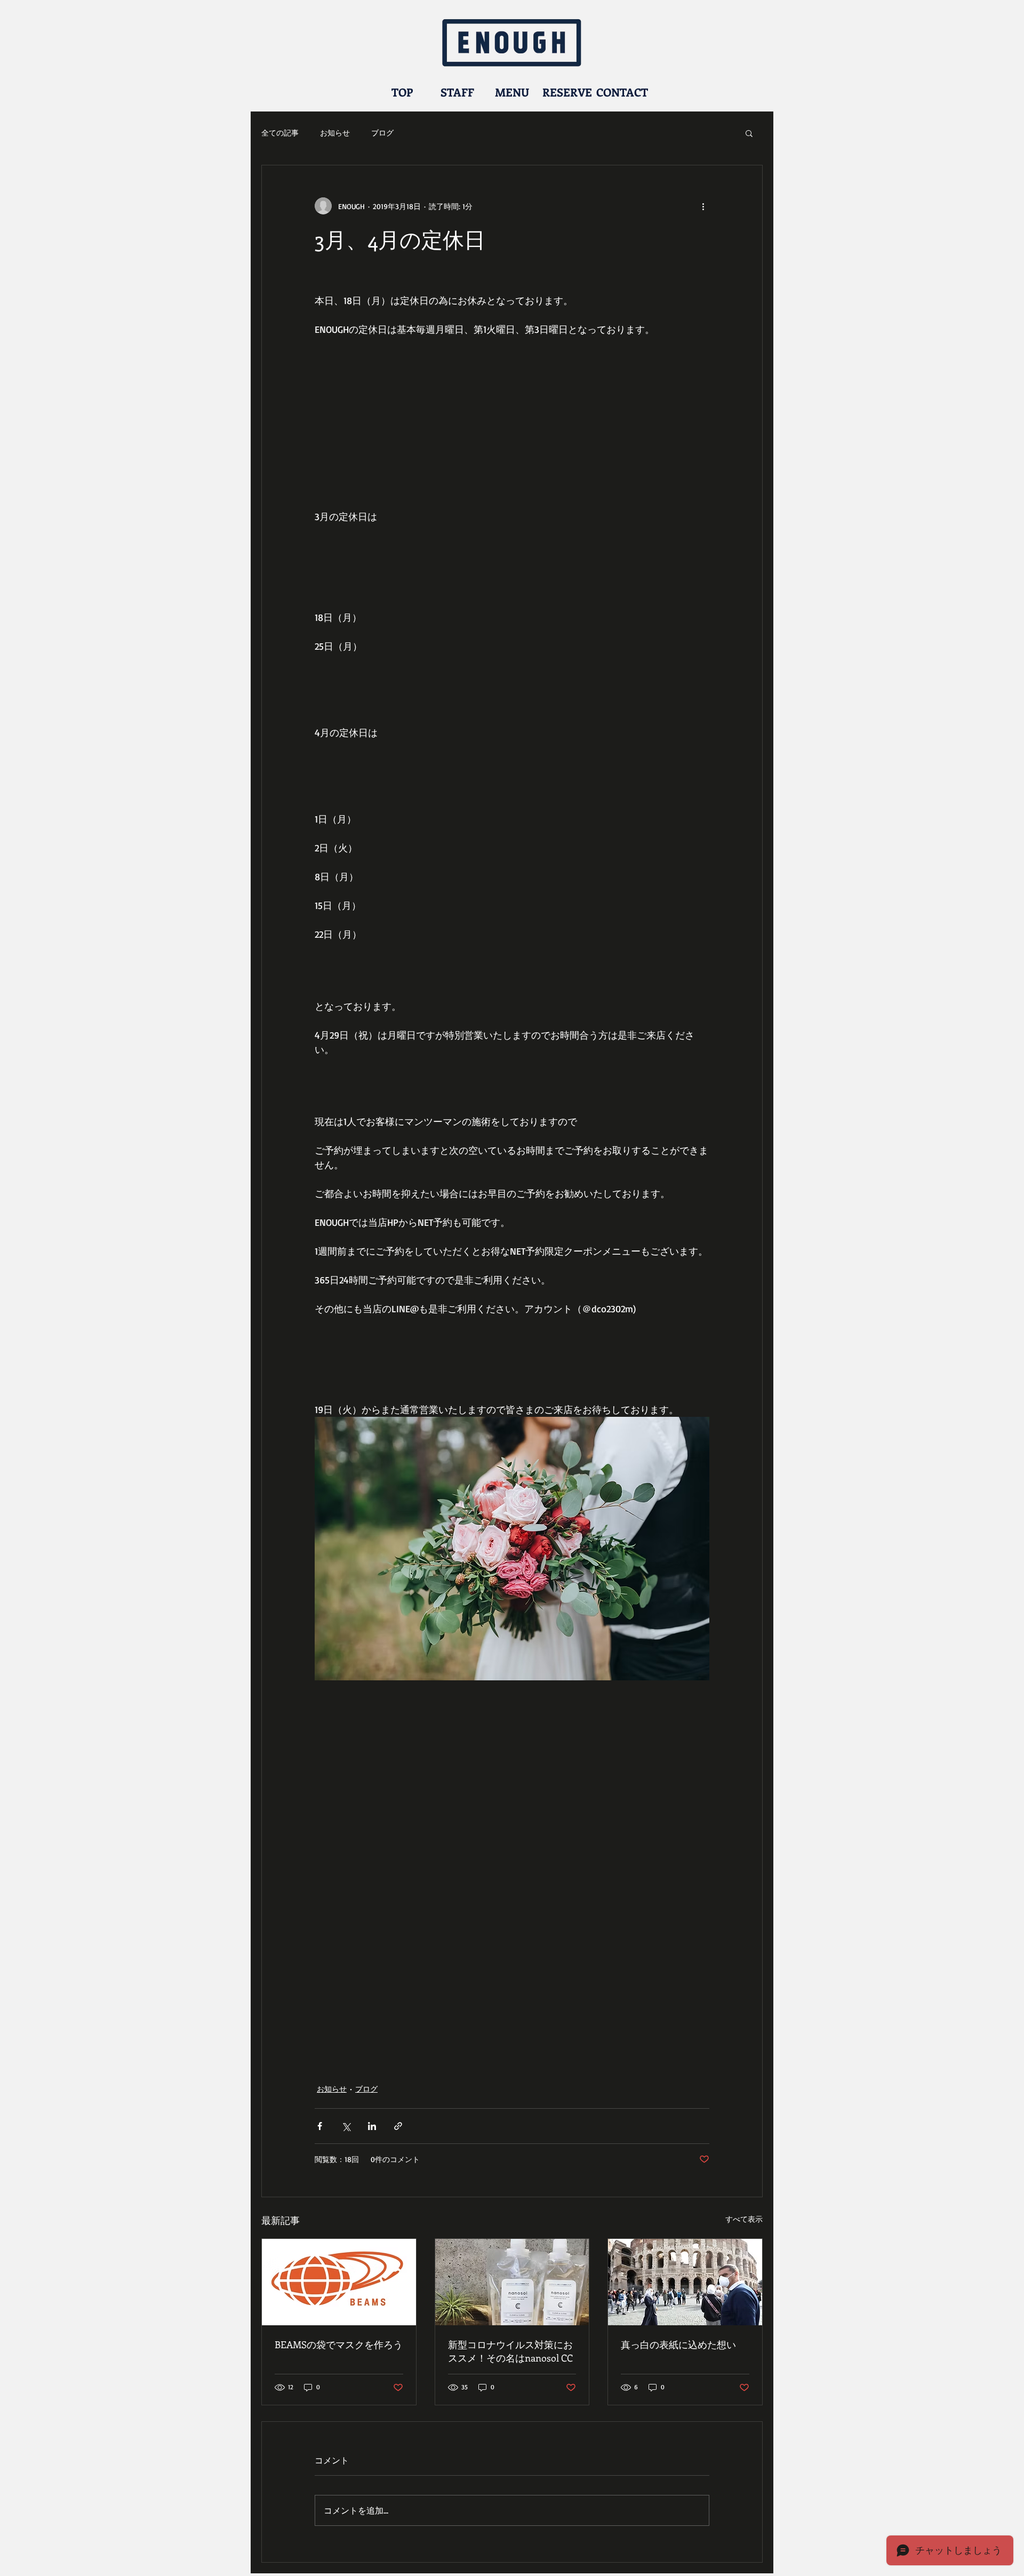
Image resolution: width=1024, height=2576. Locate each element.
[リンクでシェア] (398, 2126)
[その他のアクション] (703, 206)
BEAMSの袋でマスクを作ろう (339, 2344)
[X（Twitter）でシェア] (346, 2126)
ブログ (382, 133)
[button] (749, 133)
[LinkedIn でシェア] (372, 2126)
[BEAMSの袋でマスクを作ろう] (339, 2282)
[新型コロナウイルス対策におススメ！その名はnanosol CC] (512, 2282)
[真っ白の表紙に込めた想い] (685, 2282)
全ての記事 (280, 133)
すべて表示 (744, 2219)
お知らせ (335, 133)
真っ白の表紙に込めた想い (678, 2344)
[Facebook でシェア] (320, 2126)
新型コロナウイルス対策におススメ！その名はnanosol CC (510, 2351)
